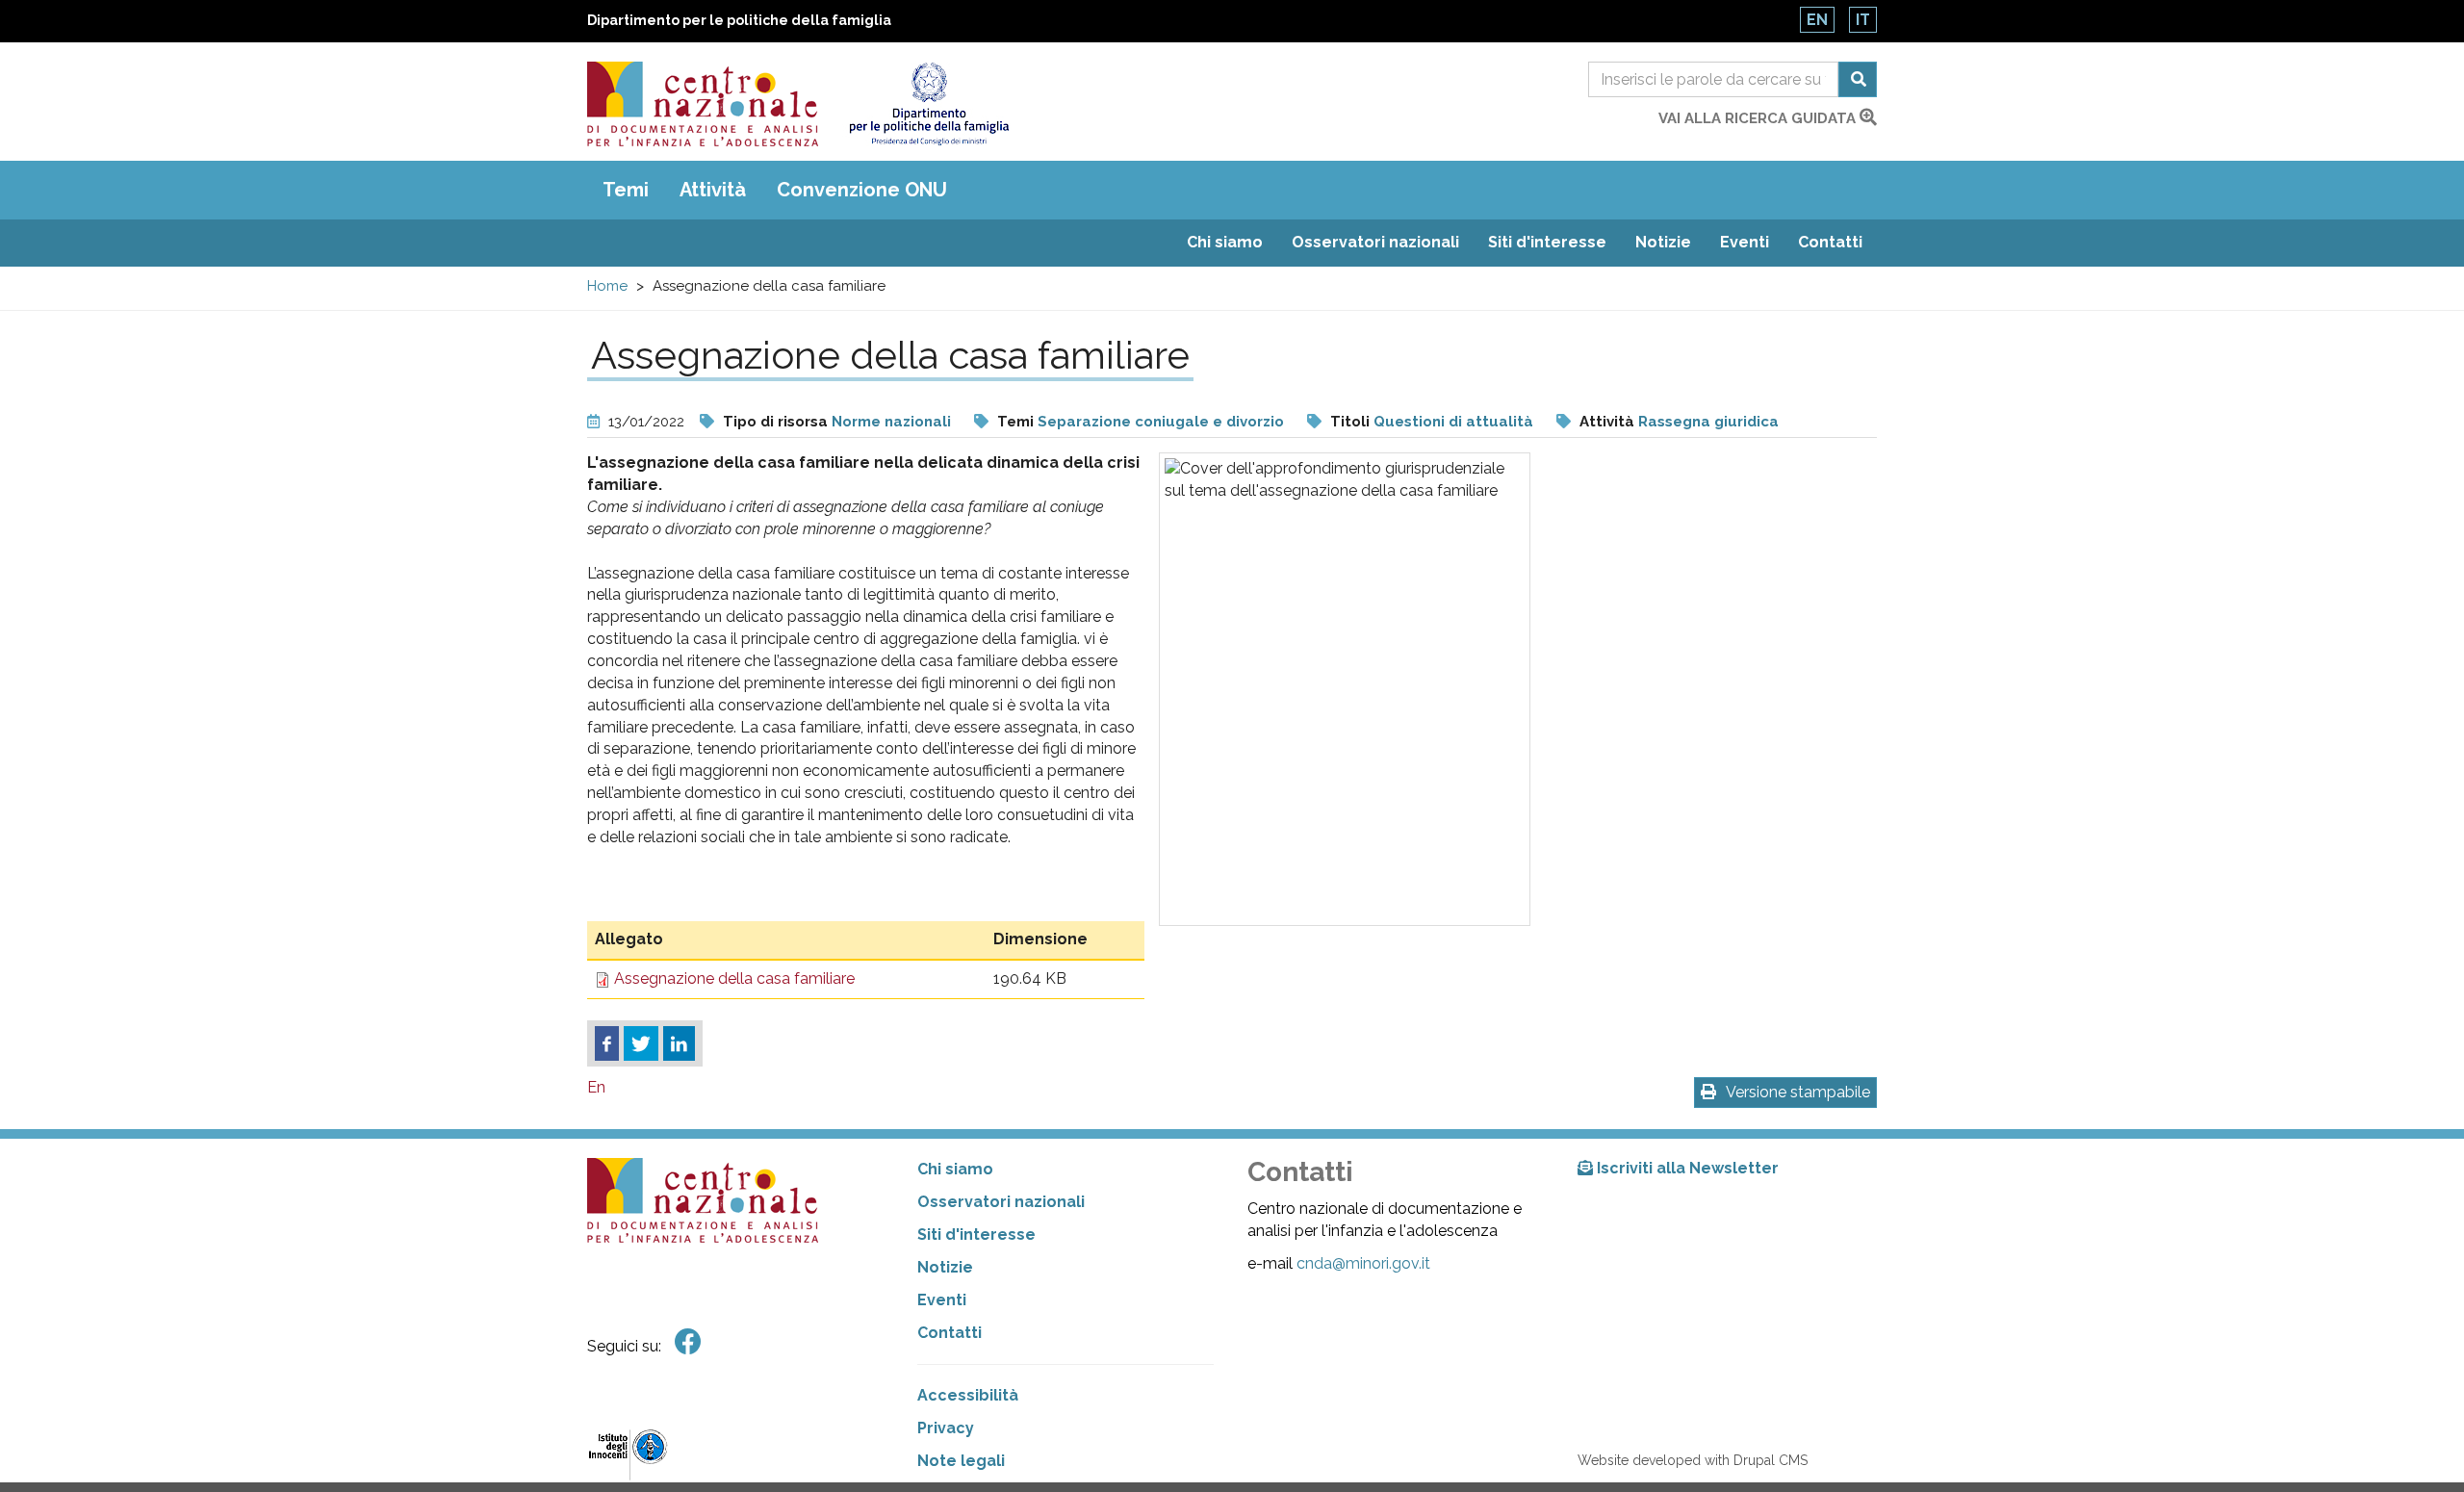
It (1863, 20)
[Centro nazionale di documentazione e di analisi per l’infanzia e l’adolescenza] (703, 104)
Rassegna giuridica (1708, 422)
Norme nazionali (891, 422)
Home (607, 286)
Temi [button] (626, 190)
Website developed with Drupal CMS (1693, 1460)
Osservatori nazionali (1375, 242)
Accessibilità (968, 1395)
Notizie (1663, 242)
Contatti (1830, 242)
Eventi (1745, 242)
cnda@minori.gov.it (1363, 1263)
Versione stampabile (1798, 1092)
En (1817, 20)
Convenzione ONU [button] (862, 190)
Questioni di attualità (1453, 422)
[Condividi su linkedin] (679, 1043)
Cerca (1858, 79)
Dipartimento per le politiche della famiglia (739, 20)
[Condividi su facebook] (607, 1043)
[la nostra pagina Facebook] (688, 1342)
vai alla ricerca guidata (1759, 118)
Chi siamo (1225, 242)
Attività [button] (713, 190)
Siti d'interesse (1547, 242)
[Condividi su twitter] (641, 1043)
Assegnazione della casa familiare (734, 978)
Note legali (961, 1461)
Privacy (946, 1428)
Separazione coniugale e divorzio (1161, 422)
